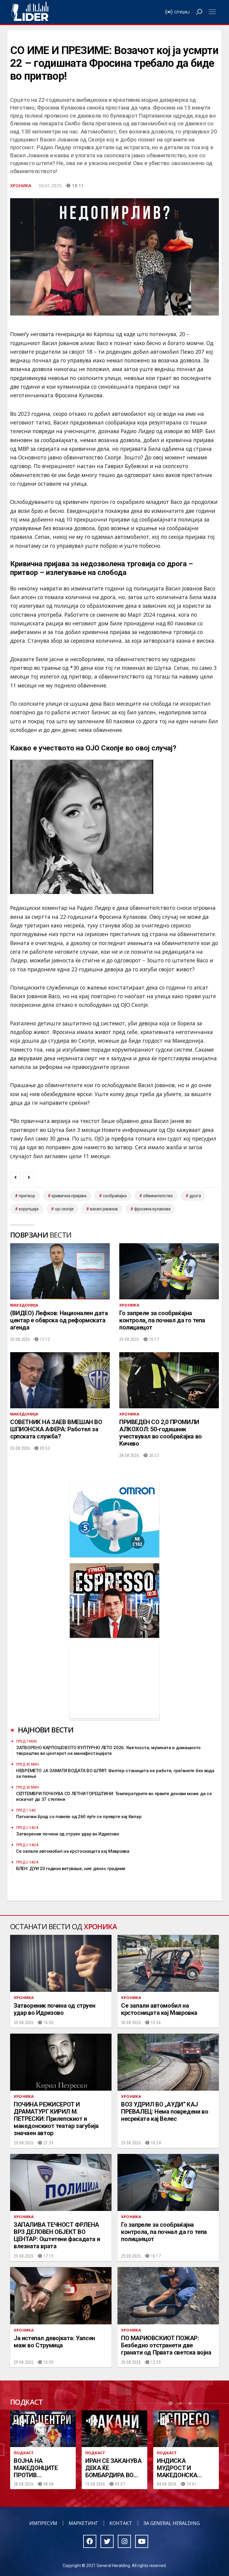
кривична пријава (69, 1196)
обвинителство (158, 1196)
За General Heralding (172, 2523)
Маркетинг (83, 2523)
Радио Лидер (30, 12)
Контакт (121, 2523)
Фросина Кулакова (152, 1209)
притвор (27, 1196)
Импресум (43, 2523)
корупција (29, 1209)
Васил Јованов (104, 1209)
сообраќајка (115, 1196)
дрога (195, 1196)
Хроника (21, 185)
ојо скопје (64, 1209)
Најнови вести (46, 1730)
